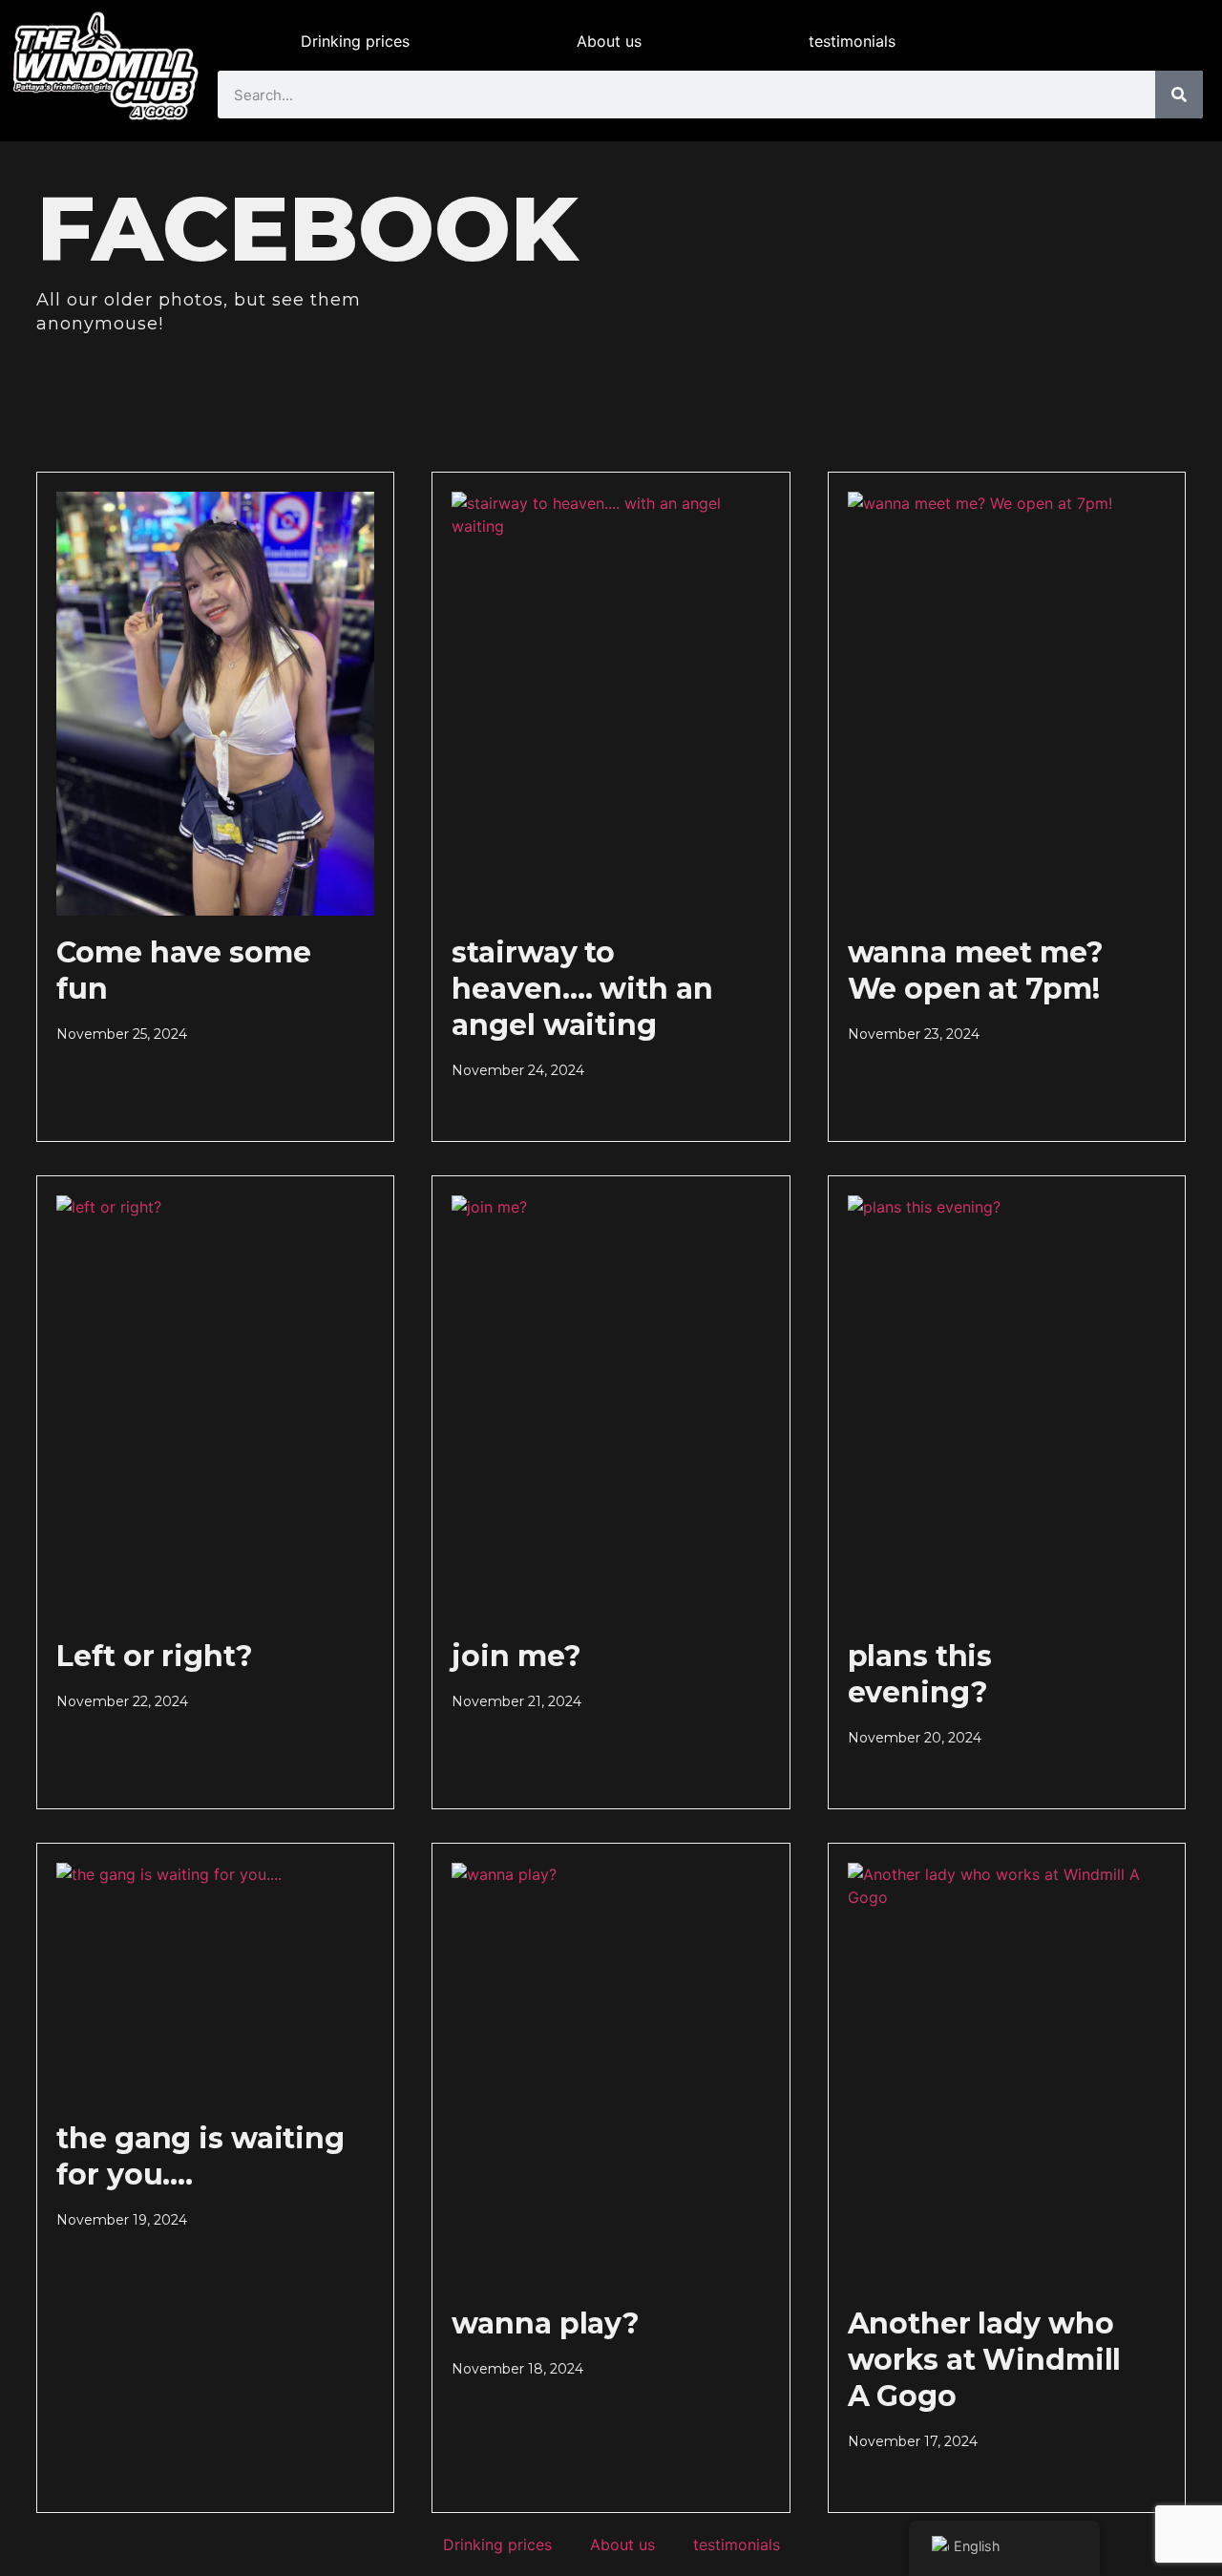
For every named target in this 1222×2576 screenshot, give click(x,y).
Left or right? (154, 1656)
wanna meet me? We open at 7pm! (976, 971)
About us (609, 41)
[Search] (1179, 95)
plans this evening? (920, 1674)
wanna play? (546, 2323)
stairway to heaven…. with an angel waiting (582, 989)
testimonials (852, 41)
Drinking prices (355, 41)
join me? (516, 1656)
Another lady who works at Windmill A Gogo (985, 2360)
